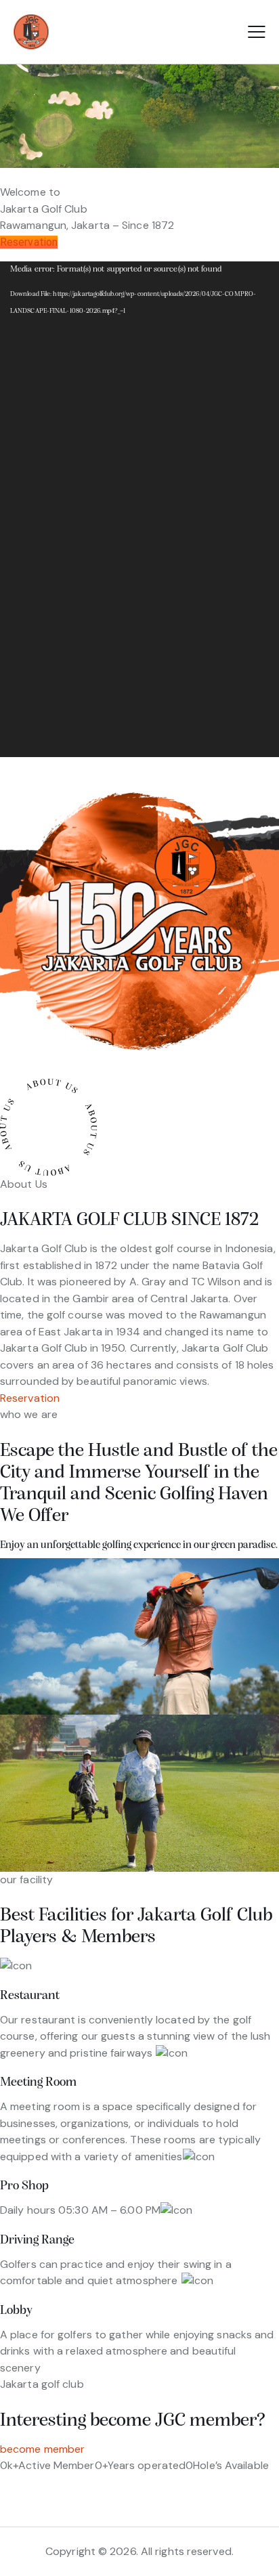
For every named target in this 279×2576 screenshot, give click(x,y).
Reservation (29, 242)
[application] (139, 509)
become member (42, 2449)
